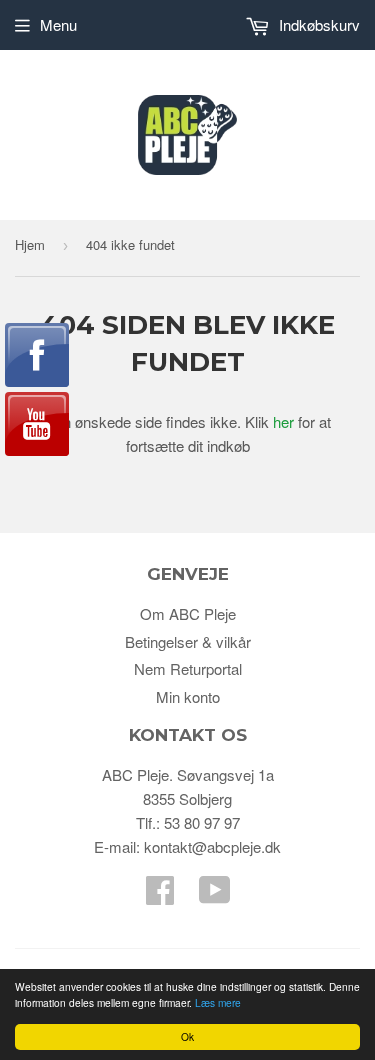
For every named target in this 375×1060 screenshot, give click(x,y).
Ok (187, 1036)
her (283, 421)
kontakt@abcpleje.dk (212, 846)
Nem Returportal (188, 668)
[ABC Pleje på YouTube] (215, 895)
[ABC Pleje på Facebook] (160, 895)
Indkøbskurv (317, 24)
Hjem (30, 244)
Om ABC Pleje (188, 613)
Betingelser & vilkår (188, 641)
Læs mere (218, 1002)
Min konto (188, 696)
